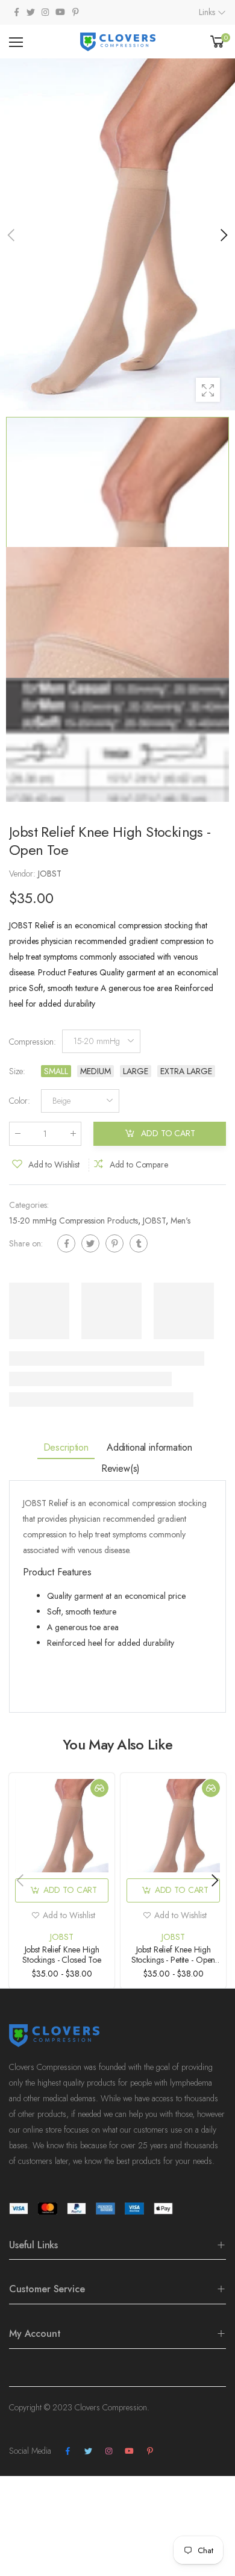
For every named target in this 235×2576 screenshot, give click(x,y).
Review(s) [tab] (121, 1468)
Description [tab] (66, 1447)
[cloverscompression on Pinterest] (75, 12)
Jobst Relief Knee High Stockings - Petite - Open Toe (174, 1960)
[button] (223, 235)
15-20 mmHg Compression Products (74, 1221)
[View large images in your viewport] (208, 390)
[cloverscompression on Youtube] (60, 12)
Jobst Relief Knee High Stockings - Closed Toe (62, 1955)
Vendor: (23, 874)
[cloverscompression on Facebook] (16, 12)
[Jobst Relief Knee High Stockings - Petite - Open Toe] (173, 1826)
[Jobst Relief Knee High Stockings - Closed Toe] (62, 1826)
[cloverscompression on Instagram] (45, 12)
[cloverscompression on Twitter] (31, 12)
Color (20, 1101)
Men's (180, 1221)
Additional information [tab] (149, 1447)
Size (17, 1071)
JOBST (154, 1221)
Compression (33, 1041)
